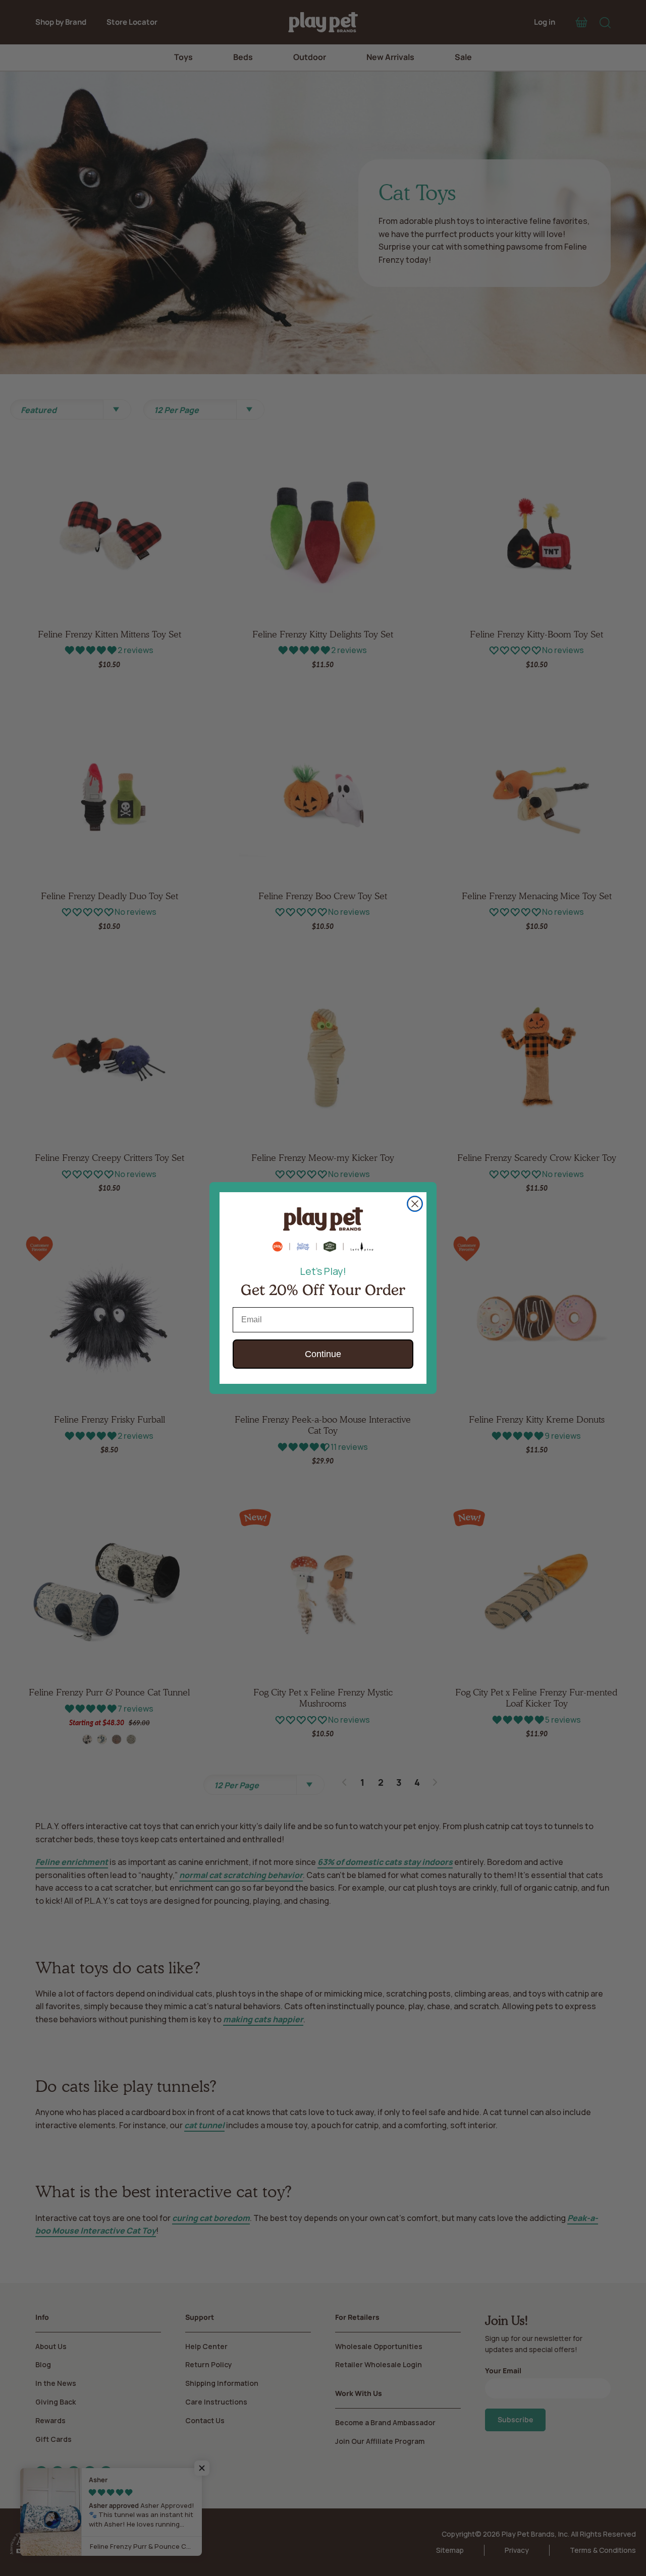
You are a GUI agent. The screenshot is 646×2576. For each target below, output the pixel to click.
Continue (323, 1354)
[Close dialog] (415, 1204)
